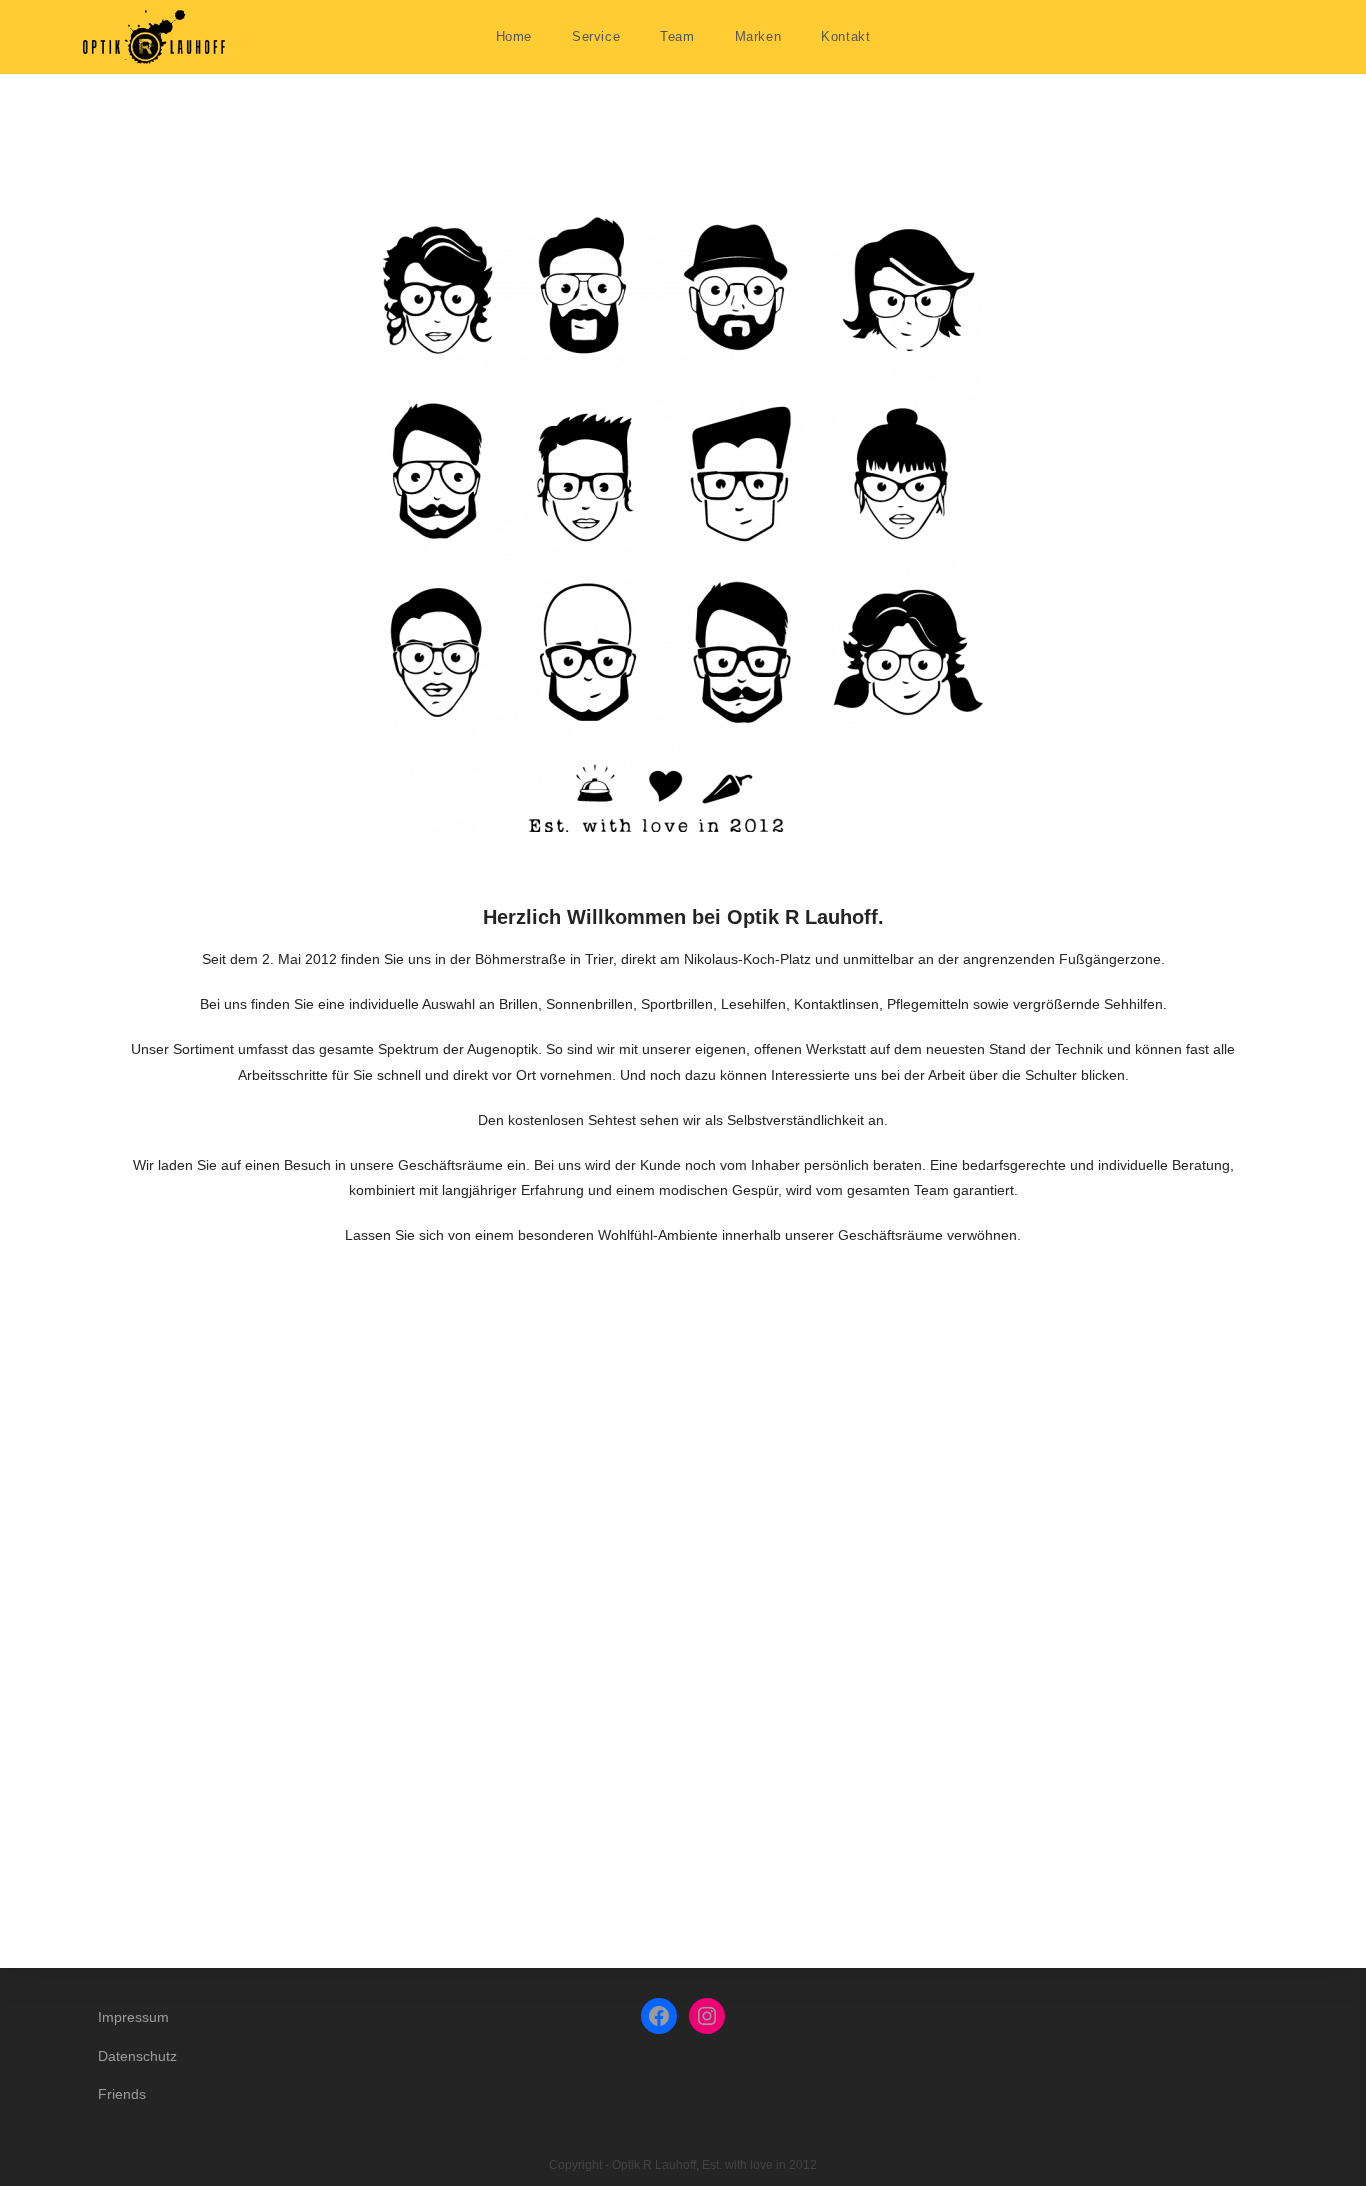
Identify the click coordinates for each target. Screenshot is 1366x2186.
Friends (122, 2094)
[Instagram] (707, 2016)
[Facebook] (659, 2016)
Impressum (133, 2017)
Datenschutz (137, 2056)
